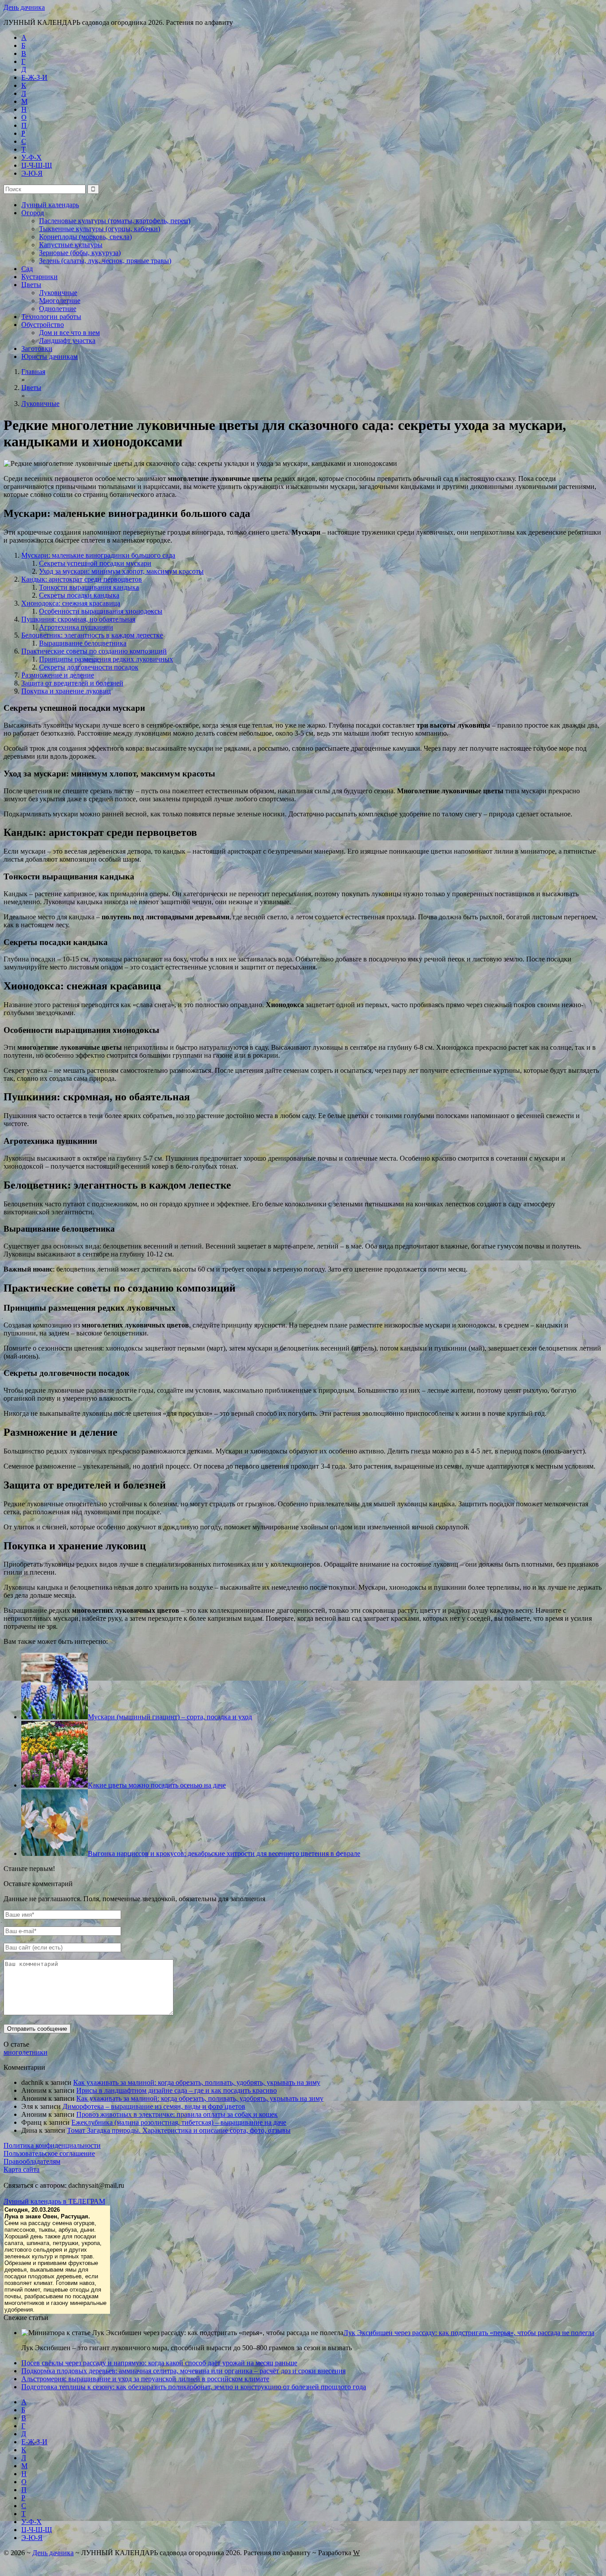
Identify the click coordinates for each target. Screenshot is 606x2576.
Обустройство (43, 325)
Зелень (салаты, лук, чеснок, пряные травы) (105, 261)
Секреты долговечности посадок (89, 667)
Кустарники (39, 277)
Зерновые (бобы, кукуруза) (80, 253)
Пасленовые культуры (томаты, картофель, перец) (115, 221)
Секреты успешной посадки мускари (95, 563)
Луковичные (58, 293)
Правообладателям (32, 2161)
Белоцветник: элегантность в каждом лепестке (92, 635)
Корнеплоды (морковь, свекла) (85, 237)
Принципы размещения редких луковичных (106, 659)
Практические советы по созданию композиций (94, 651)
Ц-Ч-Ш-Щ (37, 165)
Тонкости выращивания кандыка (89, 587)
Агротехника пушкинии (76, 627)
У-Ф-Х (31, 157)
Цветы (31, 285)
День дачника (24, 7)
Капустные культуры (71, 245)
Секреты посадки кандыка (79, 595)
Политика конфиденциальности (52, 2145)
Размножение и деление (58, 675)
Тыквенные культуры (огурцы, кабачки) (100, 229)
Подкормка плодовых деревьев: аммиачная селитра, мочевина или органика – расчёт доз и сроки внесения (183, 2371)
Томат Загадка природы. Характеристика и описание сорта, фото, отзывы (179, 2130)
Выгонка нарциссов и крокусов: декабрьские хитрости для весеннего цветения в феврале (224, 1853)
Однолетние (58, 309)
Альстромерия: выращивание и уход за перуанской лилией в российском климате (145, 2379)
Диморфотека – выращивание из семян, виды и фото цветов (154, 2106)
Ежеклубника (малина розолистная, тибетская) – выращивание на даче (179, 2122)
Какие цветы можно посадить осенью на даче (157, 1785)
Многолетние (60, 301)
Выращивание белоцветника (83, 643)
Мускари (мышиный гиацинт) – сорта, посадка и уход (170, 1717)
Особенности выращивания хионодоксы (101, 611)
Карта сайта (22, 2169)
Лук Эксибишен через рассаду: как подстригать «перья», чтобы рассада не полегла (469, 2333)
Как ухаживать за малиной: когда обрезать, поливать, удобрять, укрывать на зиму (197, 2082)
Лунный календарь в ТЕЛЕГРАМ (54, 2201)
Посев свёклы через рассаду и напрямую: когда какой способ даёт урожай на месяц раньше (159, 2363)
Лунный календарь (50, 205)
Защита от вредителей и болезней (72, 683)
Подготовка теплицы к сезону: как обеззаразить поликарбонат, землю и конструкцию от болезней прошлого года (194, 2387)
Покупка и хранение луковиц (66, 691)
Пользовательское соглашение (49, 2153)
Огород (33, 213)
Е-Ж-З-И (34, 77)
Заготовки (37, 349)
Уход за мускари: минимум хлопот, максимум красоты (121, 571)
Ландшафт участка (67, 341)
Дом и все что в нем (69, 333)
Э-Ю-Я (32, 173)
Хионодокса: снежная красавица (71, 603)
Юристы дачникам (49, 356)
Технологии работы (51, 317)
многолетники (26, 2052)
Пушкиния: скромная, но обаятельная (78, 619)
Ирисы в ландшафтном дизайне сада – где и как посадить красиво (177, 2090)
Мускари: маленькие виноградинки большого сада (98, 555)
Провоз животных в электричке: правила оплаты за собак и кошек (177, 2114)
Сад (27, 269)
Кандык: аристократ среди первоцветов (82, 579)
